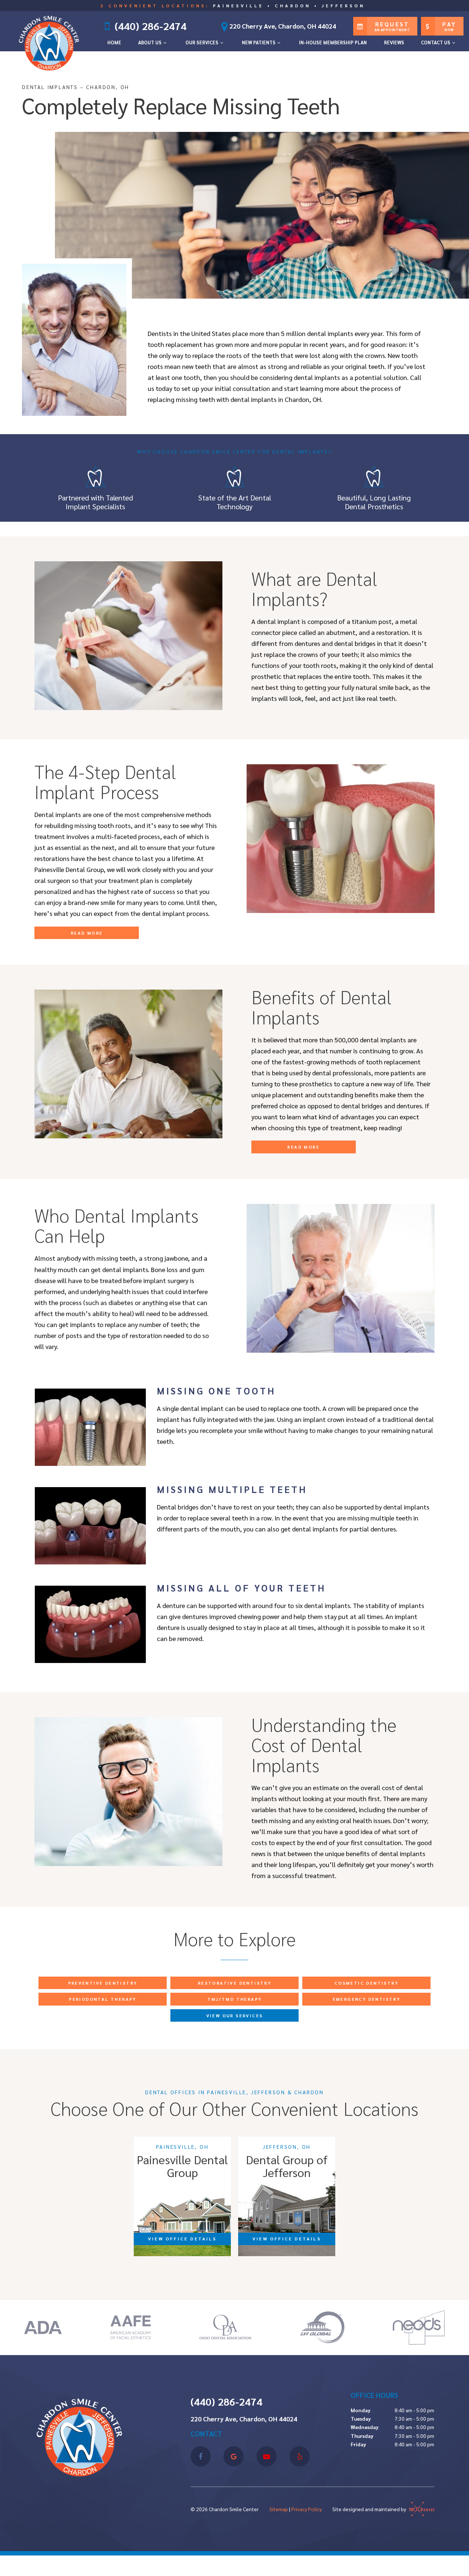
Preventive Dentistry (103, 1983)
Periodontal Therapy (103, 1999)
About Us (150, 42)
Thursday (362, 2436)
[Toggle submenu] (165, 42)
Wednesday (365, 2427)
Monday (361, 2410)
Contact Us (436, 42)
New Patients (259, 42)
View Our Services (235, 2015)
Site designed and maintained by (370, 2509)
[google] (234, 2456)
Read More (87, 933)
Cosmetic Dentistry (366, 1983)
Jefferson (343, 5)
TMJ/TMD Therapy (235, 1999)
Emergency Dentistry (367, 1999)
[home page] (51, 42)
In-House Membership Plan (333, 42)
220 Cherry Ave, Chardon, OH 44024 (283, 26)
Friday (358, 2444)
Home (114, 42)
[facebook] (201, 2456)
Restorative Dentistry (234, 1983)
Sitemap (279, 2509)
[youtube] (267, 2456)
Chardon (293, 5)
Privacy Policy (306, 2509)
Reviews (394, 42)
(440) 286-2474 (151, 26)
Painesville (238, 5)
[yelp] (300, 2456)
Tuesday (361, 2418)
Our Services (202, 42)
